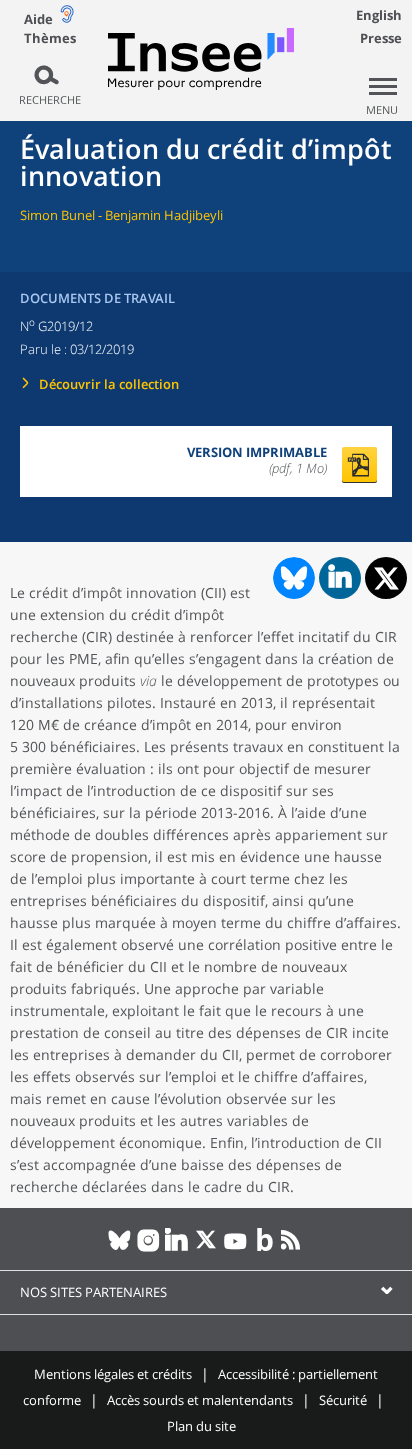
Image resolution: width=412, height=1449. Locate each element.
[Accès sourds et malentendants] (67, 18)
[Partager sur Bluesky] (292, 578)
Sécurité (343, 1400)
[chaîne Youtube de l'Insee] (235, 1248)
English (379, 15)
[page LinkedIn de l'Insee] (177, 1248)
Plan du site (201, 1426)
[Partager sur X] (386, 578)
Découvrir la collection (109, 384)
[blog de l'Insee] (264, 1248)
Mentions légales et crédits (113, 1374)
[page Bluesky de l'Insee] (119, 1248)
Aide (38, 19)
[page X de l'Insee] (206, 1248)
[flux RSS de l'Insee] (293, 1248)
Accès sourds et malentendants (200, 1400)
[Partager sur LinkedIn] (340, 578)
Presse (381, 38)
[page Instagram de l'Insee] (148, 1248)
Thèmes (50, 38)
